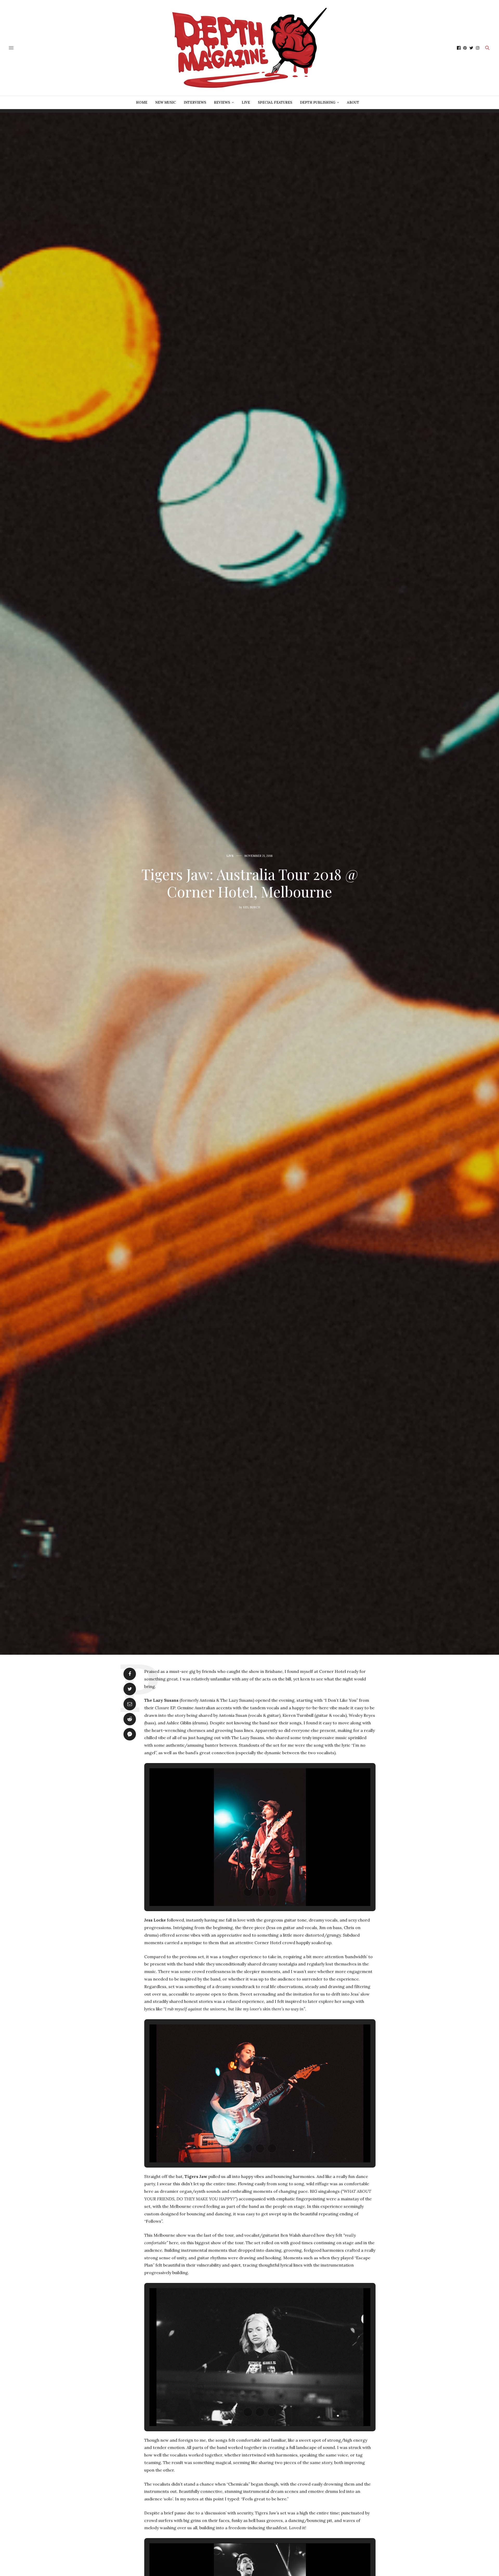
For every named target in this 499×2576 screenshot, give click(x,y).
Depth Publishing (318, 102)
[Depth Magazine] (249, 48)
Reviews (222, 102)
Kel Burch (252, 907)
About (353, 102)
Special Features (275, 102)
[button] (248, 1892)
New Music (166, 102)
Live (246, 102)
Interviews (195, 102)
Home (142, 102)
